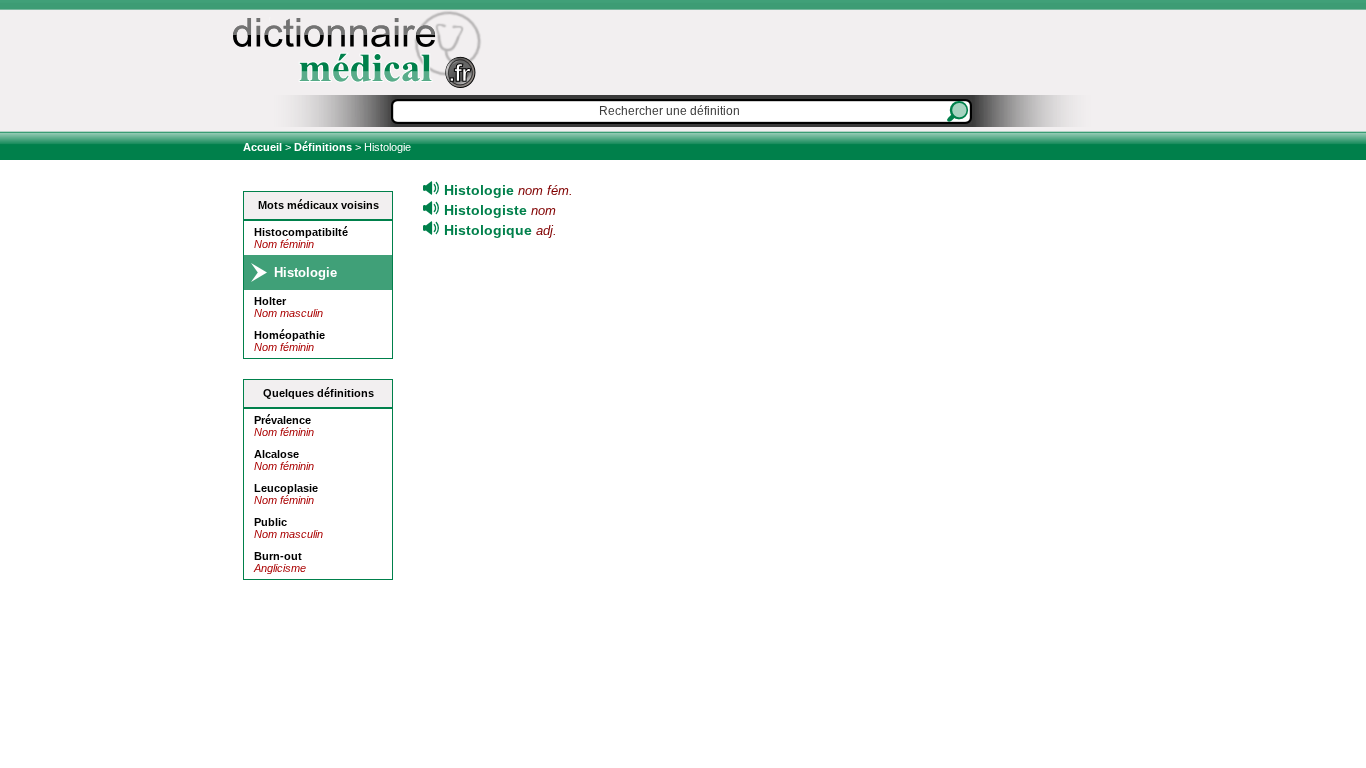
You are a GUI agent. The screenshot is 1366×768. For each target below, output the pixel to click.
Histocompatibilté (301, 232)
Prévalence (282, 420)
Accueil (264, 147)
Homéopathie (289, 335)
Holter (270, 301)
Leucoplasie (286, 488)
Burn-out (278, 556)
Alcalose (276, 454)
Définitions (323, 147)
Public (270, 522)
